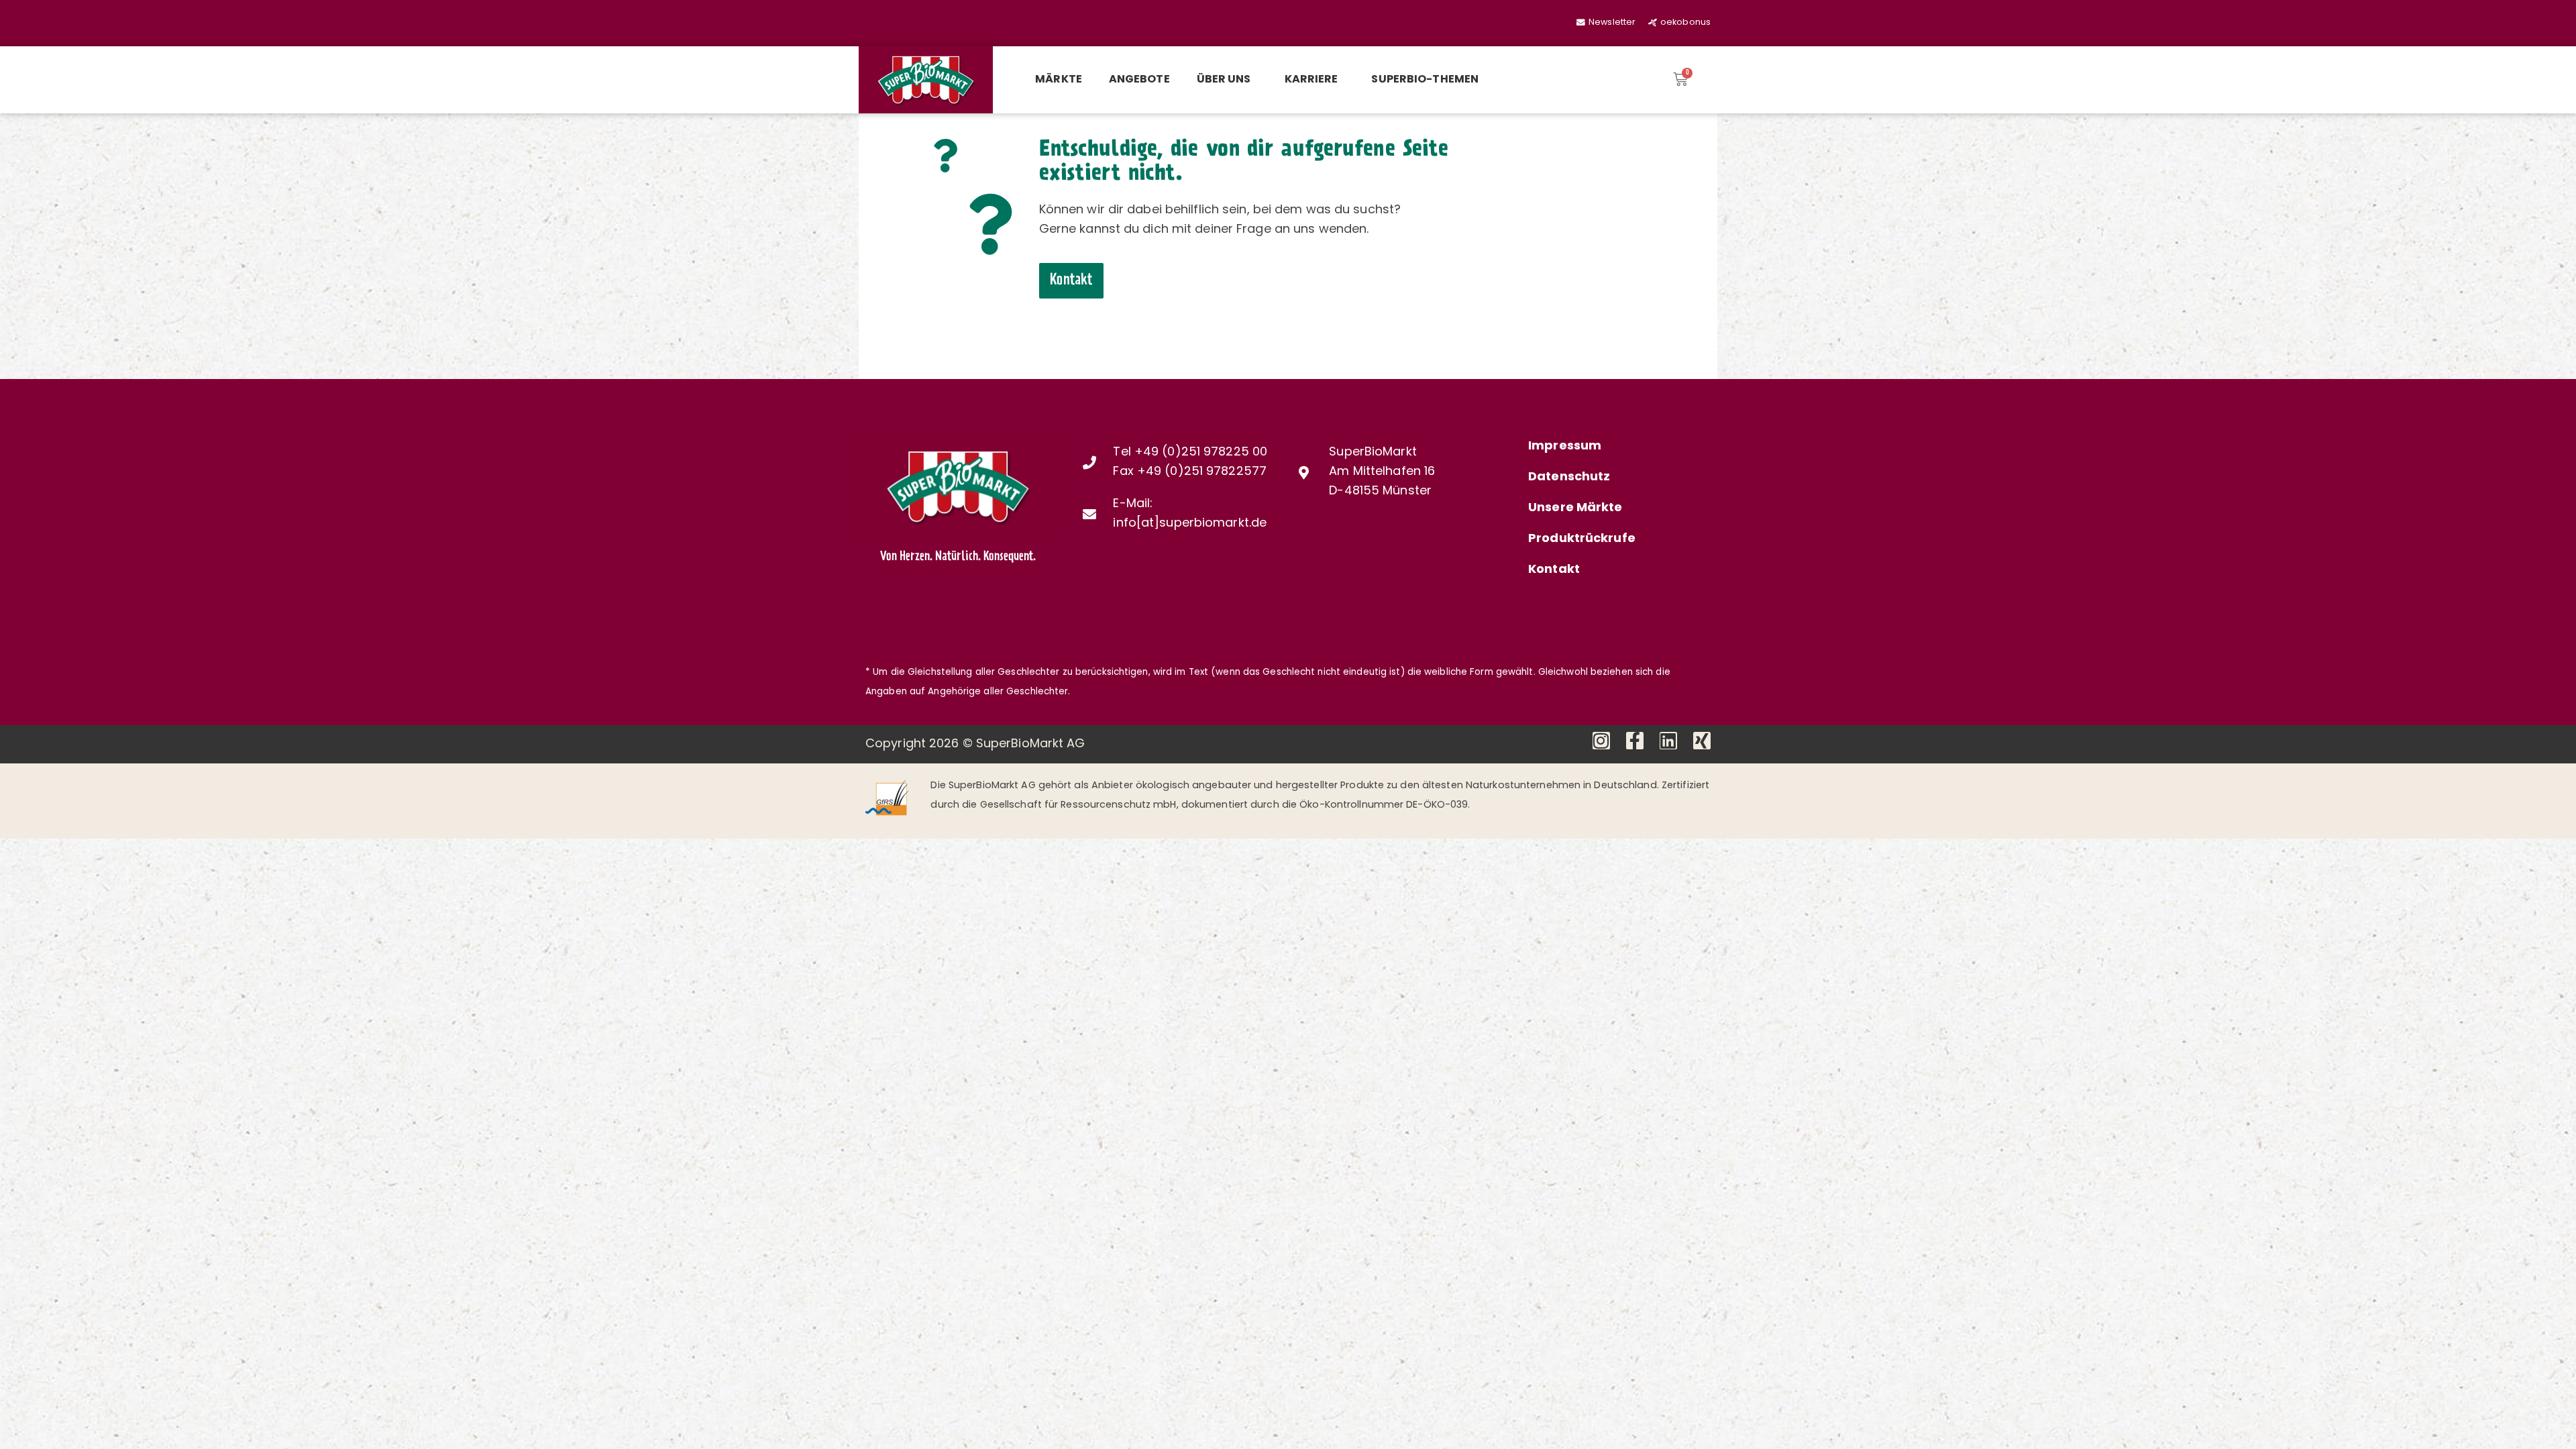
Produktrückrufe (1582, 539)
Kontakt (1554, 570)
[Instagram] (1601, 741)
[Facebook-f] (1635, 741)
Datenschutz (1569, 478)
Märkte (1059, 80)
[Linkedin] (1668, 741)
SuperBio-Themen (1425, 80)
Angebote (1139, 80)
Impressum (1565, 447)
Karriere (1311, 80)
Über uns (1224, 80)
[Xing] (1702, 741)
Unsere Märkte (1575, 508)
